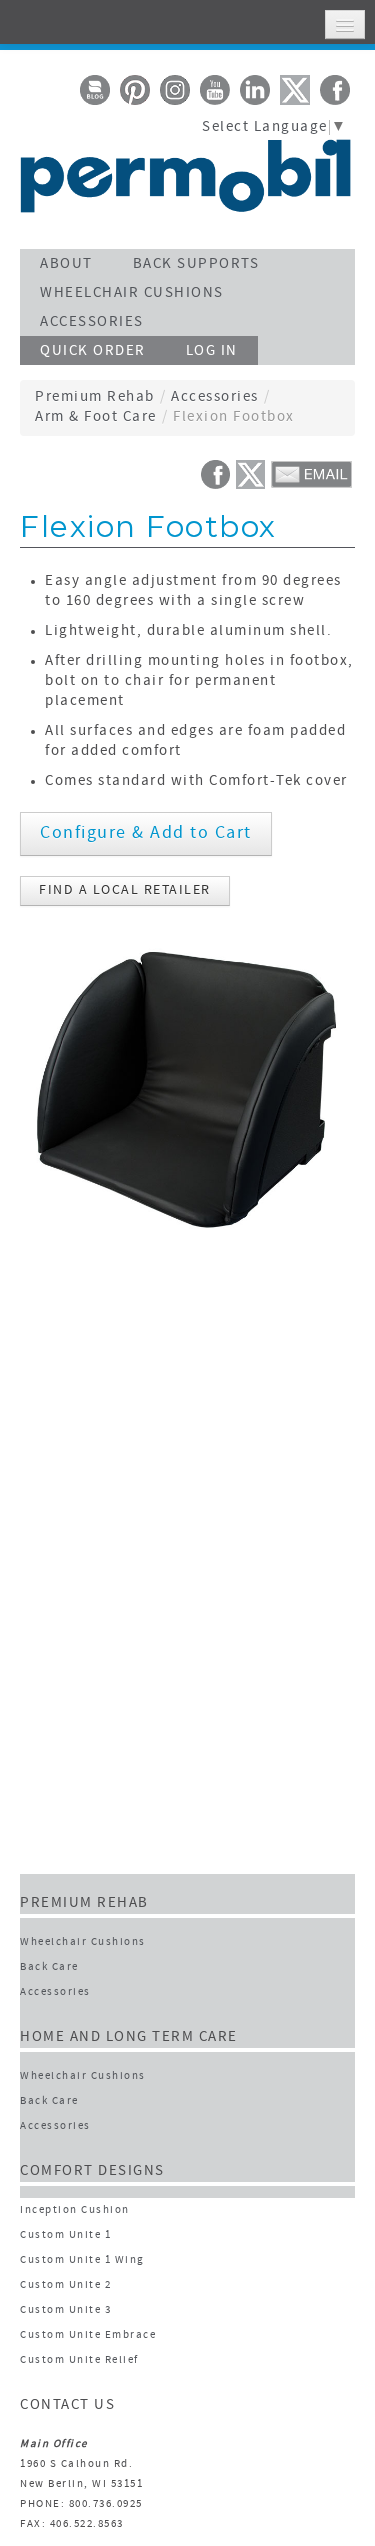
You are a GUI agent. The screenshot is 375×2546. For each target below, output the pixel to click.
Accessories (215, 397)
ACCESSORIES (92, 322)
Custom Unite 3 (65, 2310)
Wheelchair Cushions (83, 1942)
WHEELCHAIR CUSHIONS (132, 293)
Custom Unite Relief (79, 2360)
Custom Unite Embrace (88, 2335)
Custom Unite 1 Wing (82, 2260)
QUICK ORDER (93, 351)
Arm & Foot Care (96, 417)
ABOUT (66, 264)
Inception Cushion (75, 2210)
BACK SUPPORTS (196, 264)
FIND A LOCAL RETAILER (125, 890)
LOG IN (212, 351)
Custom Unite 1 (65, 2235)
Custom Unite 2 (65, 2285)
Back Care (49, 1967)
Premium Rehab (95, 397)
